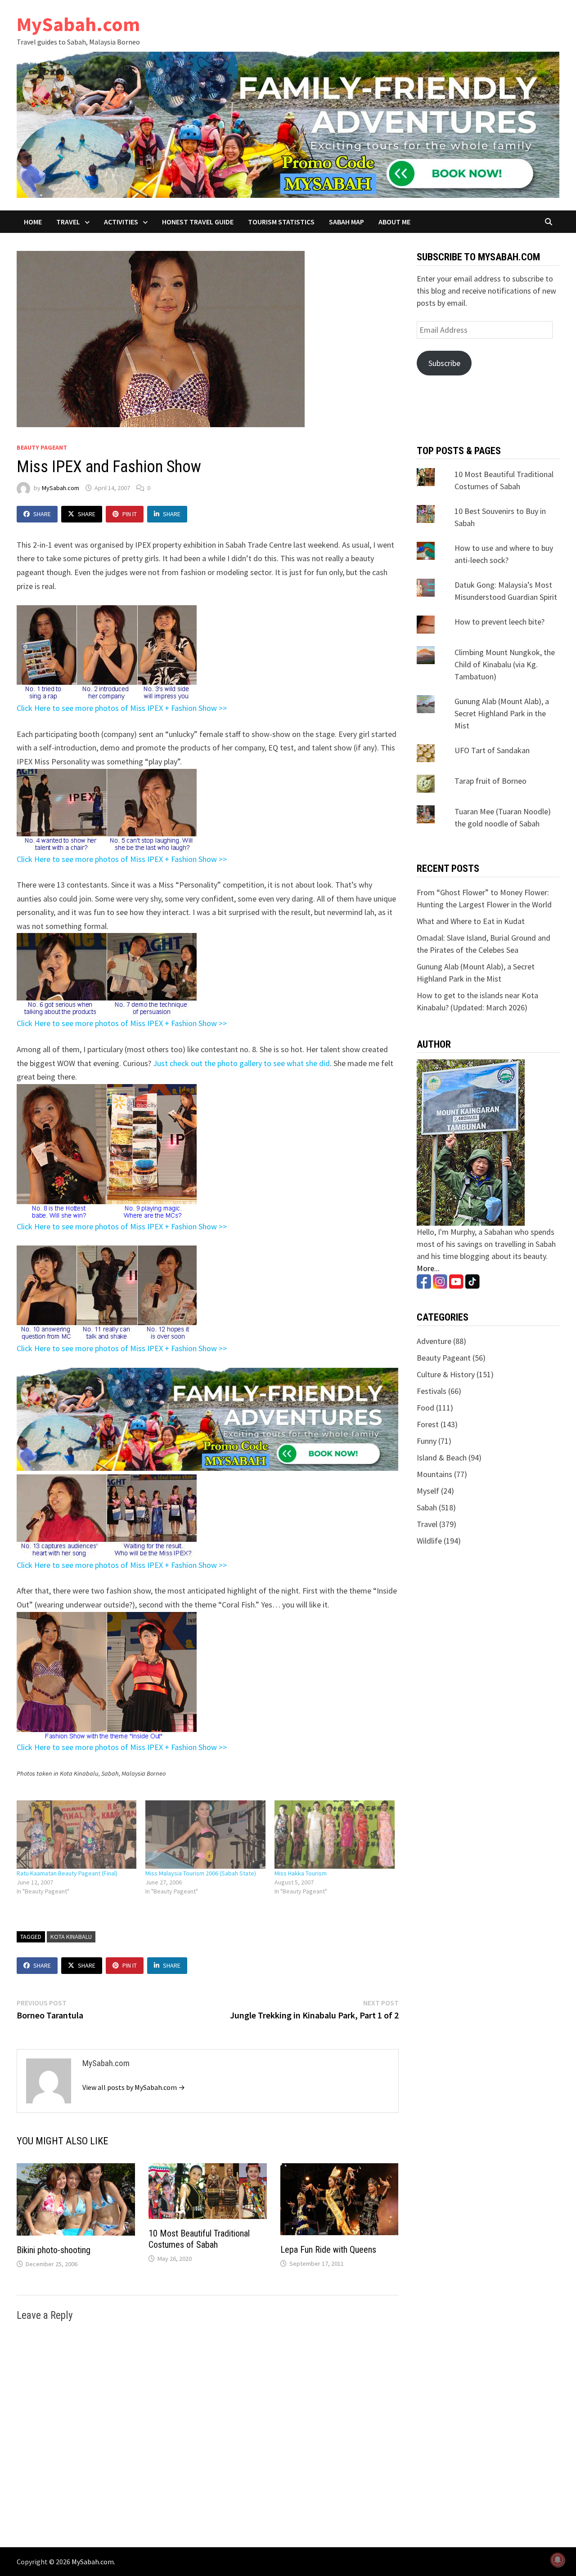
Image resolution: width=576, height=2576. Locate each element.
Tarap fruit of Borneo (490, 781)
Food (425, 1408)
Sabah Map (346, 222)
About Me (394, 222)
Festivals (432, 1391)
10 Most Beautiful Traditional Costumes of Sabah (199, 2239)
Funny (427, 1441)
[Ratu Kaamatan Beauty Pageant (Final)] (77, 1835)
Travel (68, 222)
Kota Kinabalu (71, 1937)
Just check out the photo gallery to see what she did (241, 1063)
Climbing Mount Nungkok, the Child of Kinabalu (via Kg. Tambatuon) (505, 664)
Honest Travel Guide (198, 222)
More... (428, 1268)
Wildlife (429, 1541)
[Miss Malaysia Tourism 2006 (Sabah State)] (205, 1835)
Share (42, 514)
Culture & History (446, 1374)
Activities (121, 222)
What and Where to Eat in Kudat (471, 921)
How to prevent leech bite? (499, 622)
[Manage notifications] (558, 2560)
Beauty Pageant (42, 447)
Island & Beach (442, 1458)
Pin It (130, 514)
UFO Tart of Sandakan (492, 750)
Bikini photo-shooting (54, 2250)
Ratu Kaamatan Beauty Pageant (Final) (67, 1873)
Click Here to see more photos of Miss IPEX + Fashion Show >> (122, 708)
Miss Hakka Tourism (301, 1873)
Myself (428, 1491)
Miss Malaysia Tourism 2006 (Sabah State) (201, 1873)
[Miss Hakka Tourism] (335, 1835)
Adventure (434, 1341)
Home (33, 222)
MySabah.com (78, 24)
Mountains (434, 1474)
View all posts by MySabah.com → (134, 2087)
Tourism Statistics (281, 222)
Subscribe (444, 363)
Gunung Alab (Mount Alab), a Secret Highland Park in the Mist (502, 713)
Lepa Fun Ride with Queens (328, 2250)
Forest (428, 1424)
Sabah (427, 1507)
